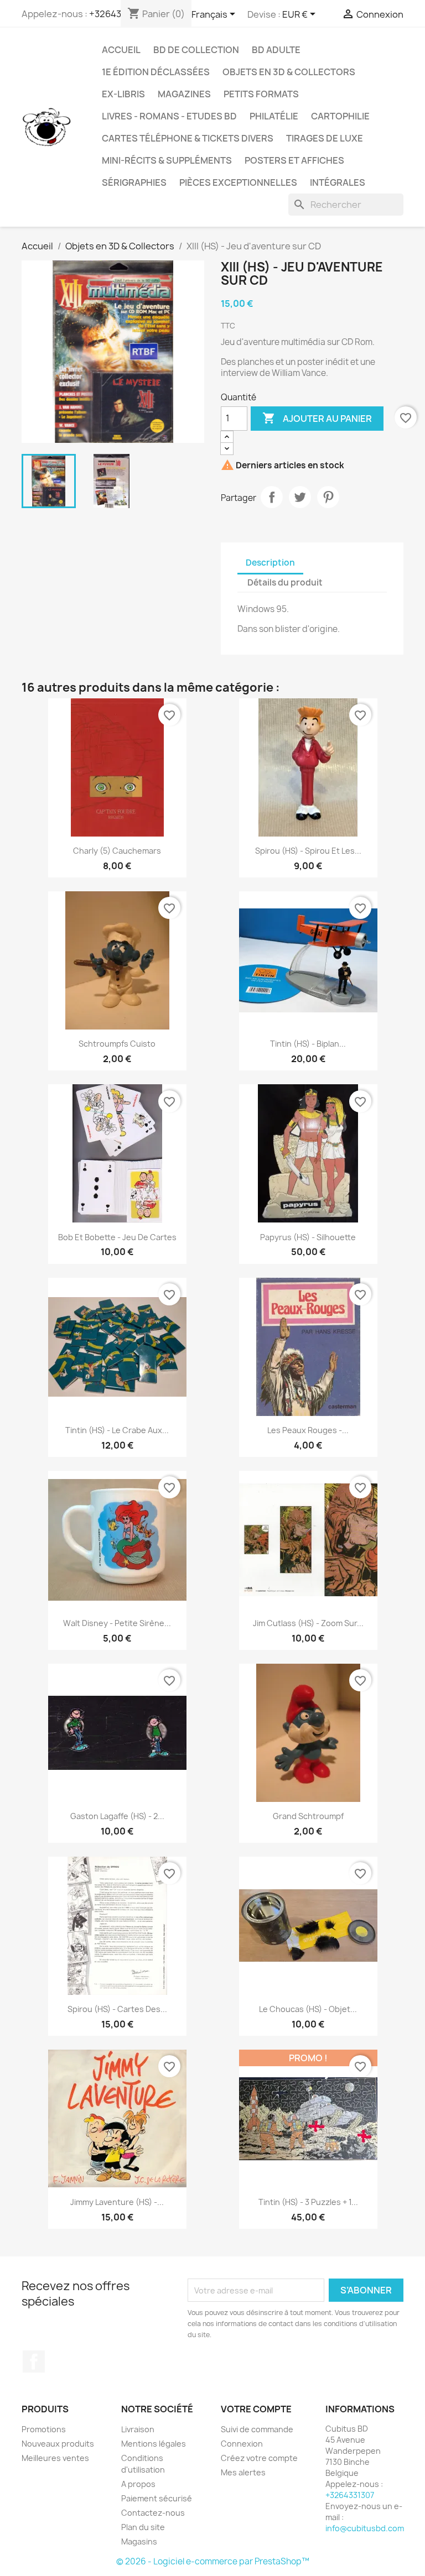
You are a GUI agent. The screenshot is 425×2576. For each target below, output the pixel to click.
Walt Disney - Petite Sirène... (117, 1623)
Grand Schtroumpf (308, 1816)
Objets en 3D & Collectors (289, 72)
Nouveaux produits (58, 2444)
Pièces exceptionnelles (238, 182)
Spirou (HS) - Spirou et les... (308, 851)
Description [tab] (270, 563)
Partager (272, 497)
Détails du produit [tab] (285, 582)
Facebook (34, 2361)
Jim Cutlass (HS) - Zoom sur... (308, 1623)
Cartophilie (340, 116)
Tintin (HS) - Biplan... (308, 1044)
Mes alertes (243, 2472)
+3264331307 (350, 2495)
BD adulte (276, 50)
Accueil (121, 50)
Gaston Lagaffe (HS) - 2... (117, 1816)
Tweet (300, 497)
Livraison (138, 2429)
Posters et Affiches (294, 160)
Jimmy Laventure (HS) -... (117, 2202)
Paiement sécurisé (157, 2498)
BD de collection (196, 50)
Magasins (139, 2541)
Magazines (184, 94)
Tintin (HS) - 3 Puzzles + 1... (308, 2202)
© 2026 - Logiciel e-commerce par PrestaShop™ (213, 2561)
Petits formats (261, 94)
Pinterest (328, 497)
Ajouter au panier (317, 418)
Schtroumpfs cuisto (117, 1044)
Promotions (44, 2429)
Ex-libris (123, 94)
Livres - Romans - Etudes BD (169, 116)
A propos (138, 2484)
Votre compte (256, 2409)
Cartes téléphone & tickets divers (188, 138)
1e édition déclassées (156, 72)
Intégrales (338, 182)
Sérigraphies (134, 182)
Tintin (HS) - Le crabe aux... (117, 1430)
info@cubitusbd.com (365, 2528)
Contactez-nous (153, 2513)
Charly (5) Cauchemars (117, 851)
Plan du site (143, 2527)
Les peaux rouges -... (308, 1430)
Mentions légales (154, 2444)
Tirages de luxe (325, 138)
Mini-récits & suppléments (167, 160)
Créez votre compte (259, 2458)
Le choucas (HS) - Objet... (308, 2009)
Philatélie (274, 116)
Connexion (242, 2444)
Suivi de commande (257, 2429)
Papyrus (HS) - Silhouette (308, 1237)
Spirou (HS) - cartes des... (117, 2009)
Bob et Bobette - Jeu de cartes (117, 1237)
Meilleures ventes (55, 2458)
